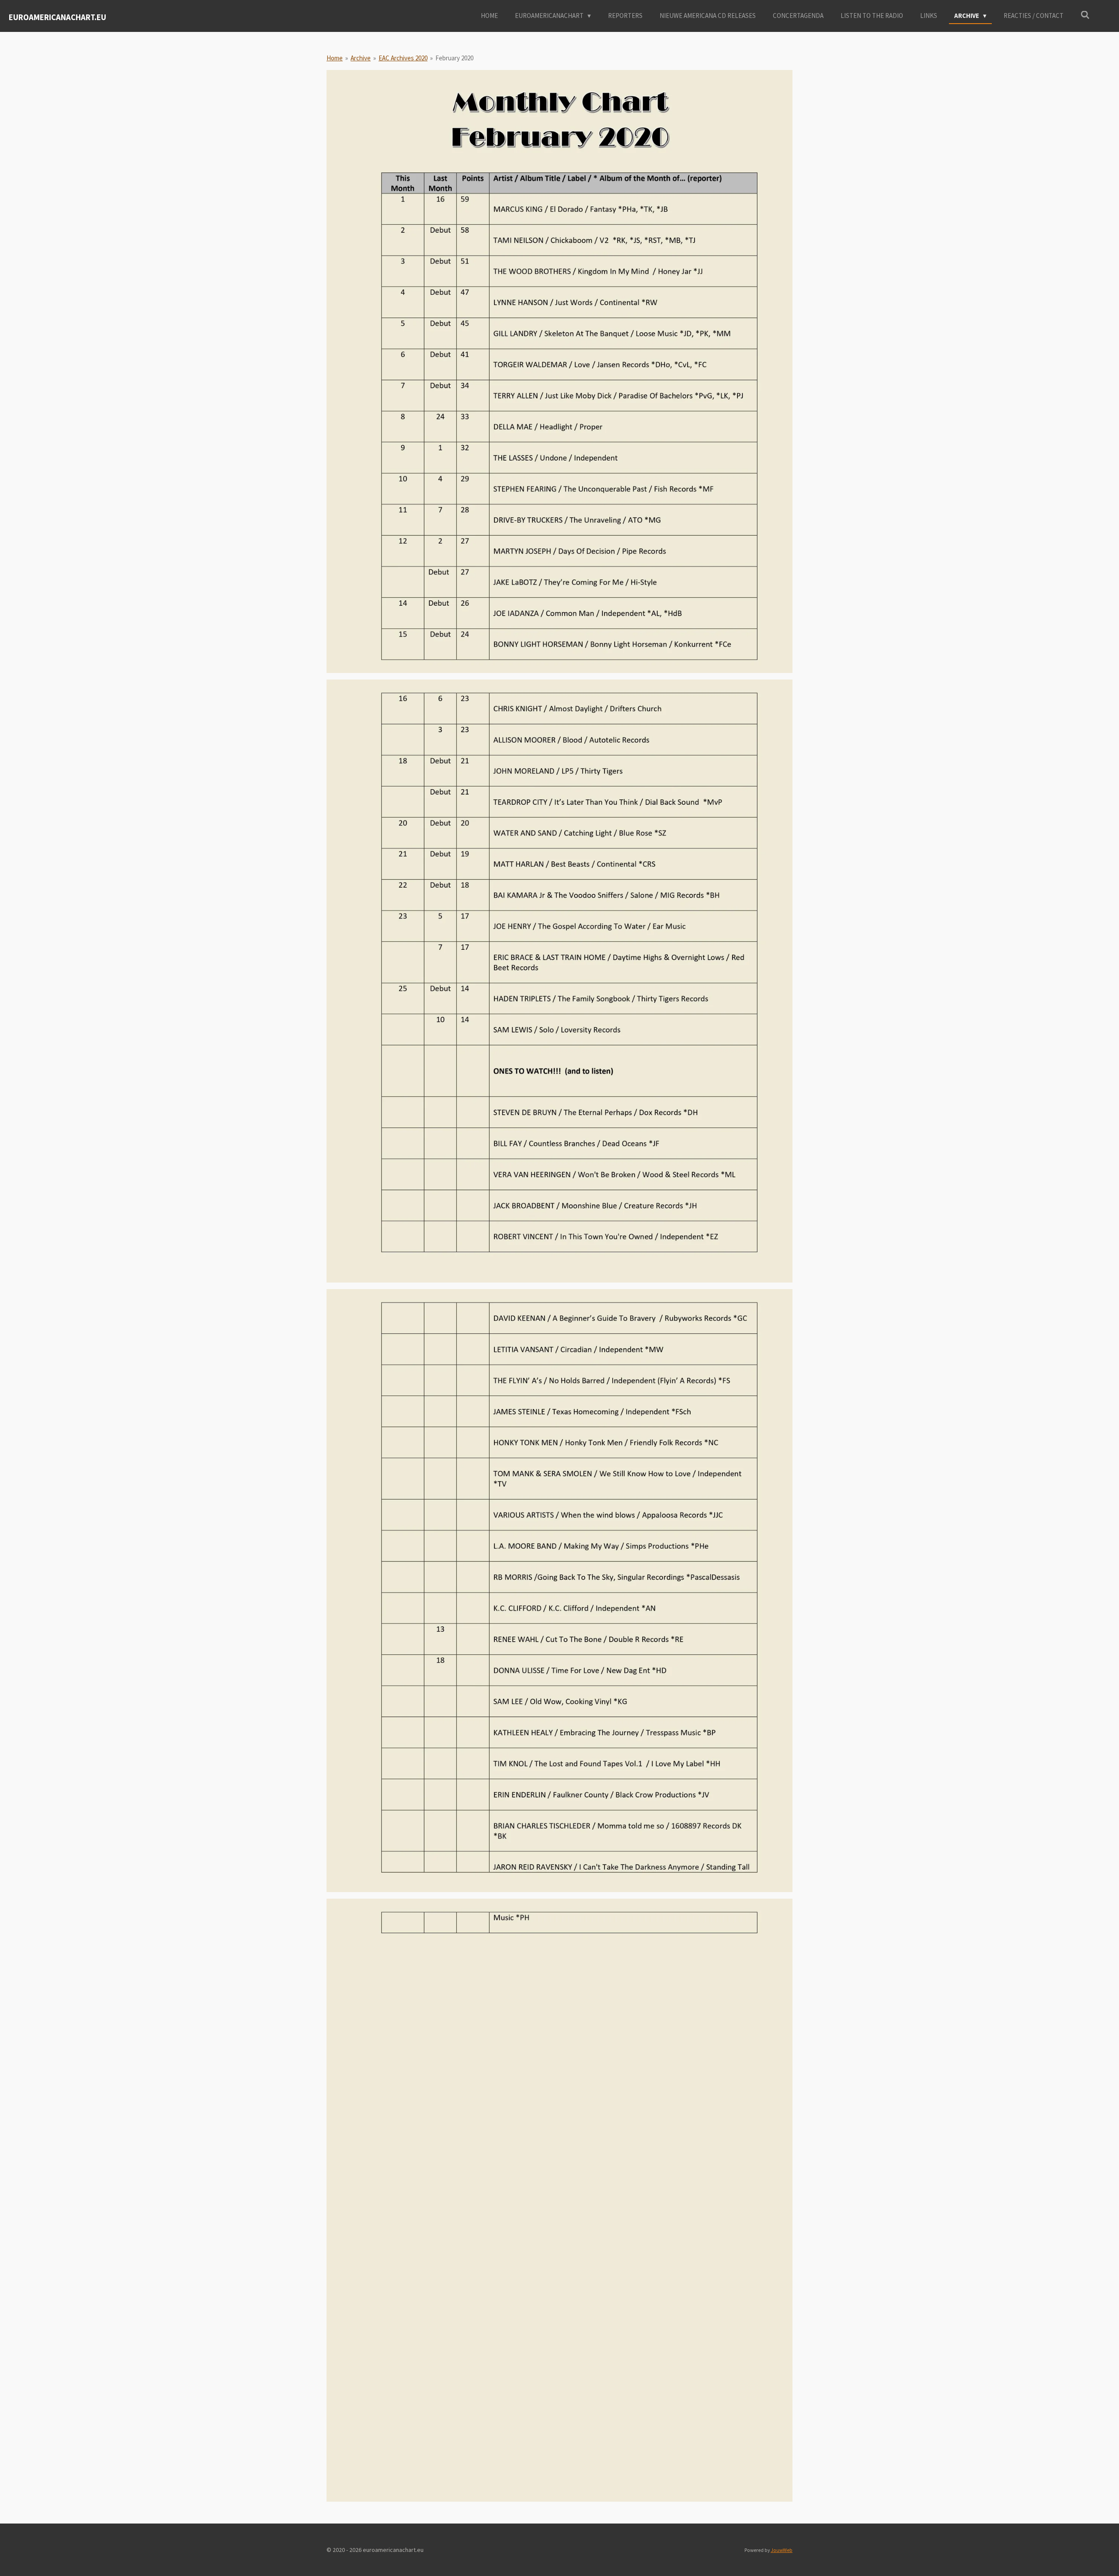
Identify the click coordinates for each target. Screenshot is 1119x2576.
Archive (361, 58)
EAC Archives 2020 (403, 58)
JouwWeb (782, 2550)
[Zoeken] (1085, 15)
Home (335, 58)
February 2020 (454, 58)
